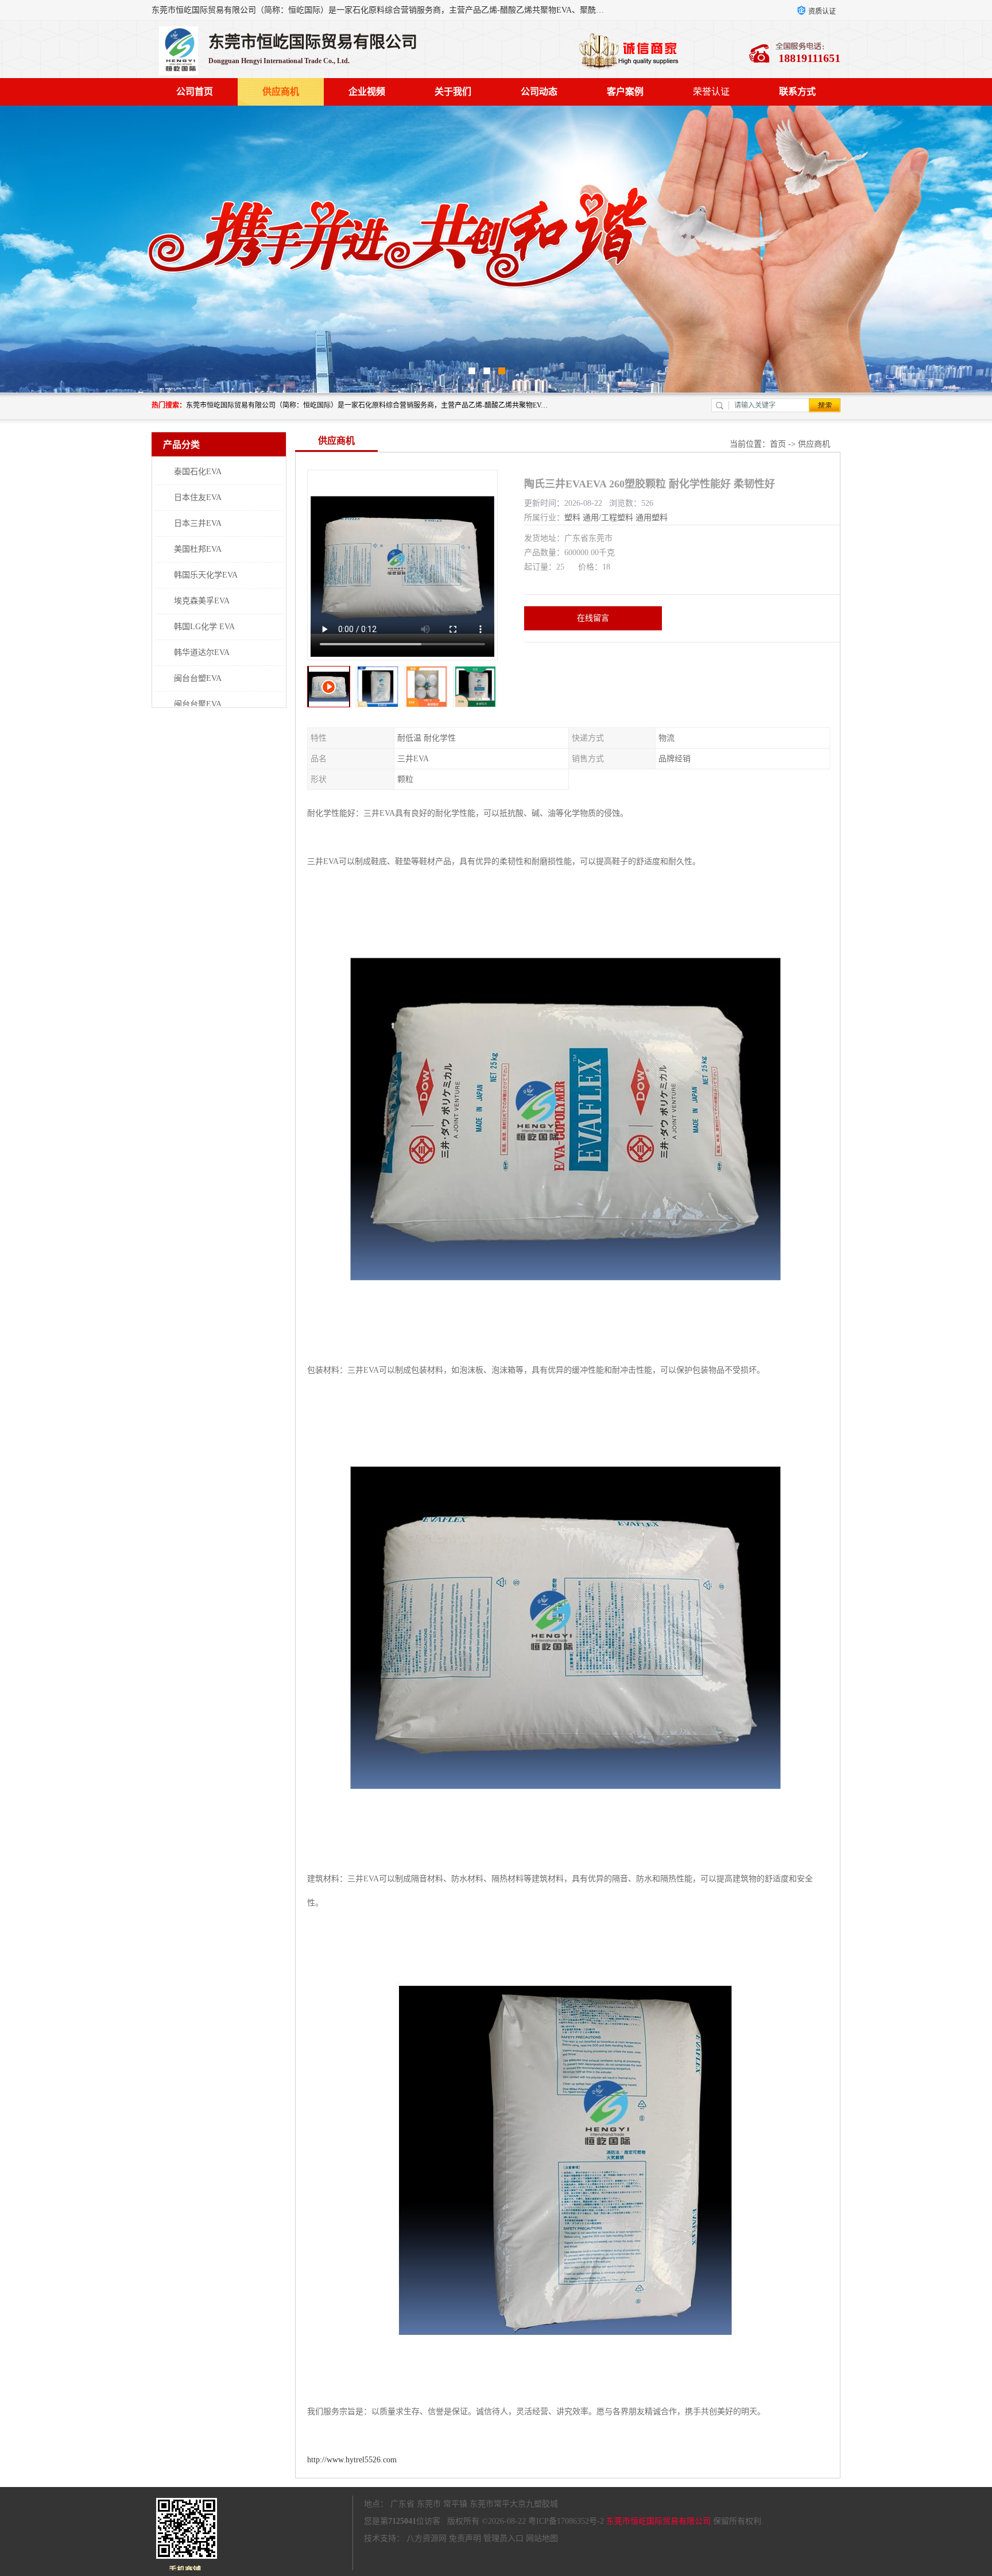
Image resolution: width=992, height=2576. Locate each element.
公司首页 (195, 92)
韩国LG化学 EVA (204, 627)
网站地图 (542, 2538)
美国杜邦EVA (198, 549)
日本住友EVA (198, 497)
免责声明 (465, 2538)
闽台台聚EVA (198, 704)
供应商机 (281, 92)
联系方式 (797, 92)
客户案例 (625, 92)
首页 (778, 444)
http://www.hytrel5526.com (352, 2460)
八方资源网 (427, 2538)
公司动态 (539, 92)
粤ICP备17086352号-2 (566, 2521)
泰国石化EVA (198, 472)
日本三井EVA (198, 523)
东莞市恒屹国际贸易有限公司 (658, 2521)
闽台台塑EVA (198, 678)
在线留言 (593, 618)
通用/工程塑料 (608, 518)
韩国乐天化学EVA (206, 575)
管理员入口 (503, 2538)
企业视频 (367, 92)
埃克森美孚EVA (202, 601)
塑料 (572, 518)
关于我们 (453, 92)
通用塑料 (652, 518)
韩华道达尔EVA (202, 652)
